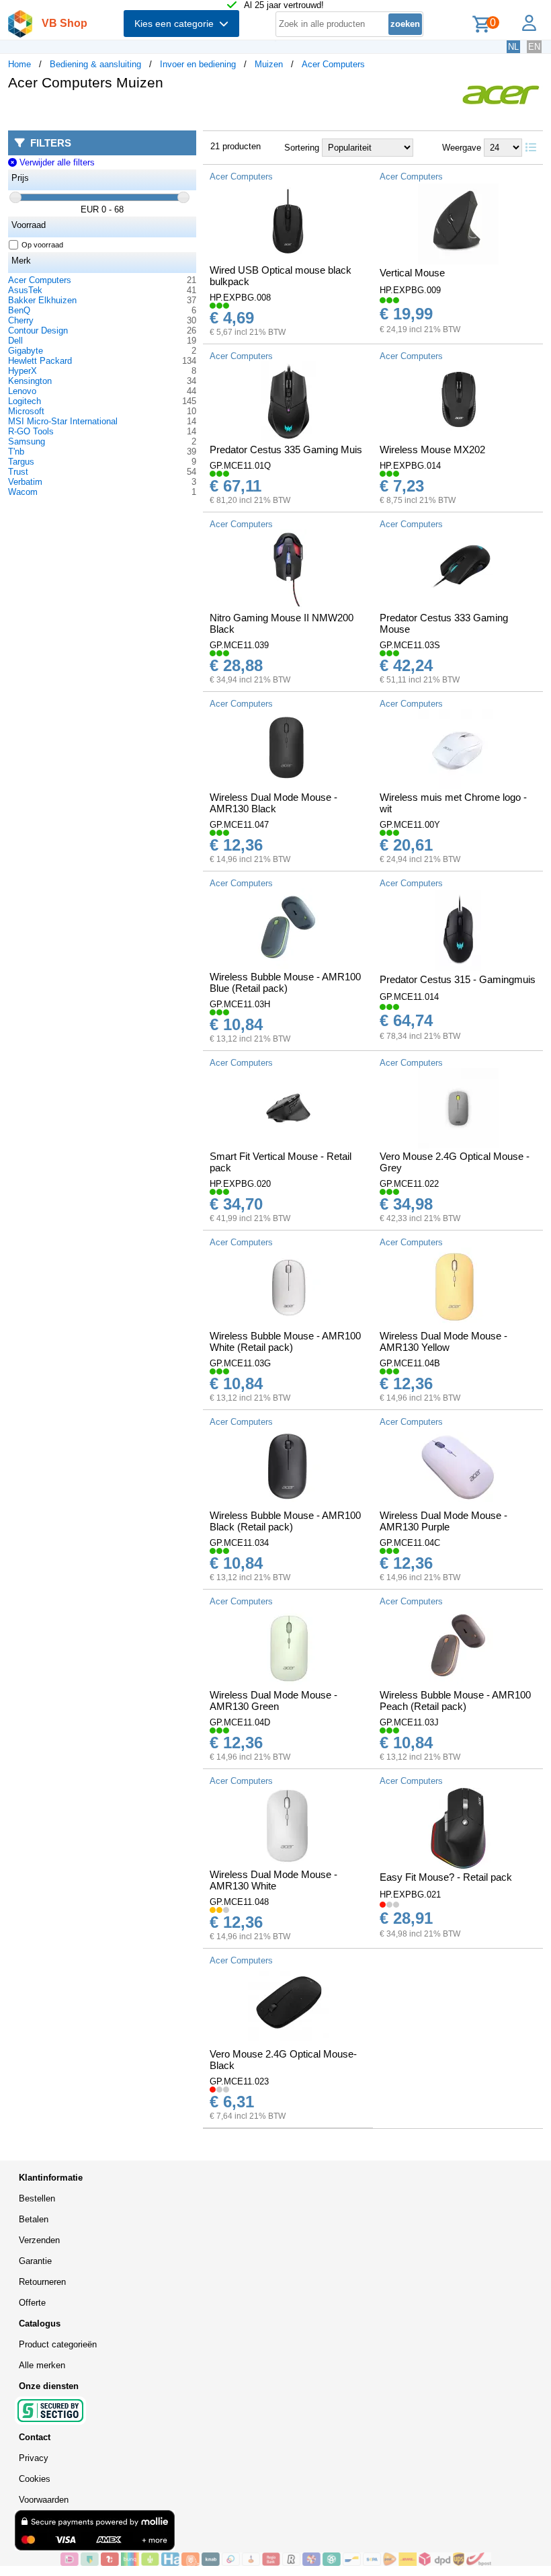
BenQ (19, 310)
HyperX (23, 371)
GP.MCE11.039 (239, 645)
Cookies (35, 2479)
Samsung (27, 441)
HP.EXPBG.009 (410, 290)
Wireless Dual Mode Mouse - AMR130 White (273, 1880)
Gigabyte (26, 351)
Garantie (35, 2261)
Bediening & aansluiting (95, 64)
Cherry (21, 320)
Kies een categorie (177, 24)
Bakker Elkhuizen (42, 300)
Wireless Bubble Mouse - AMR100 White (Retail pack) (285, 1341)
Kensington (30, 381)
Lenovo (22, 391)
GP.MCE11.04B (410, 1363)
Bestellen (37, 2198)
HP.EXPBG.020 (240, 1184)
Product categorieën (58, 2344)
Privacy (34, 2458)
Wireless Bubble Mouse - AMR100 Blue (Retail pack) (285, 982)
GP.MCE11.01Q (240, 466)
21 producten (236, 146)
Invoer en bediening (198, 64)
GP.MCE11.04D (240, 1722)
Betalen (34, 2219)
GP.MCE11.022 (409, 1184)
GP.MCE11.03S (410, 645)
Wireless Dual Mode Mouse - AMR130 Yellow (443, 1341)
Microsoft (26, 411)
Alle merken (42, 2365)
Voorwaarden (44, 2500)
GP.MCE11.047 (239, 825)
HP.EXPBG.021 (410, 1895)
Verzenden (39, 2240)
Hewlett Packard (40, 361)
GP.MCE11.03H (240, 1004)
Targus (21, 462)
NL (513, 47)
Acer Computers (333, 64)
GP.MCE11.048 (239, 1902)
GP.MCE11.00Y (410, 825)
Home (19, 64)
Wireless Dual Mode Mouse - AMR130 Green (273, 1701)
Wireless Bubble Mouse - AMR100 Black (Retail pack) (285, 1521)
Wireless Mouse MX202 (432, 450)
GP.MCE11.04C (410, 1543)
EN (534, 47)
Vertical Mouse (412, 273)
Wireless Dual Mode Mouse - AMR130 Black (273, 803)
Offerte (32, 2303)
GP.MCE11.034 (239, 1543)
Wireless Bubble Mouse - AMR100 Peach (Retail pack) (455, 1701)
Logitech (25, 401)
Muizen (269, 64)
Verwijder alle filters (55, 162)
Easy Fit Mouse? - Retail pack (446, 1877)
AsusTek (25, 290)
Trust (18, 472)
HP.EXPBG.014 (410, 466)
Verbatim (25, 482)
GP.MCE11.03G (240, 1363)
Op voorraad (42, 245)
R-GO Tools (31, 431)
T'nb (16, 452)
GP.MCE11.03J (409, 1722)
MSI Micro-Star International (63, 421)
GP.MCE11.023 (239, 2081)
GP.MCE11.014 (409, 997)
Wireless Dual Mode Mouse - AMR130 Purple (443, 1521)
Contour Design (38, 330)
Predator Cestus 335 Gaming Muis (286, 450)
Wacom (23, 492)
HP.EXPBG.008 (240, 298)
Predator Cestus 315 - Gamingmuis (458, 979)
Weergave (462, 148)
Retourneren (42, 2282)
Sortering (302, 148)
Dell (15, 341)
